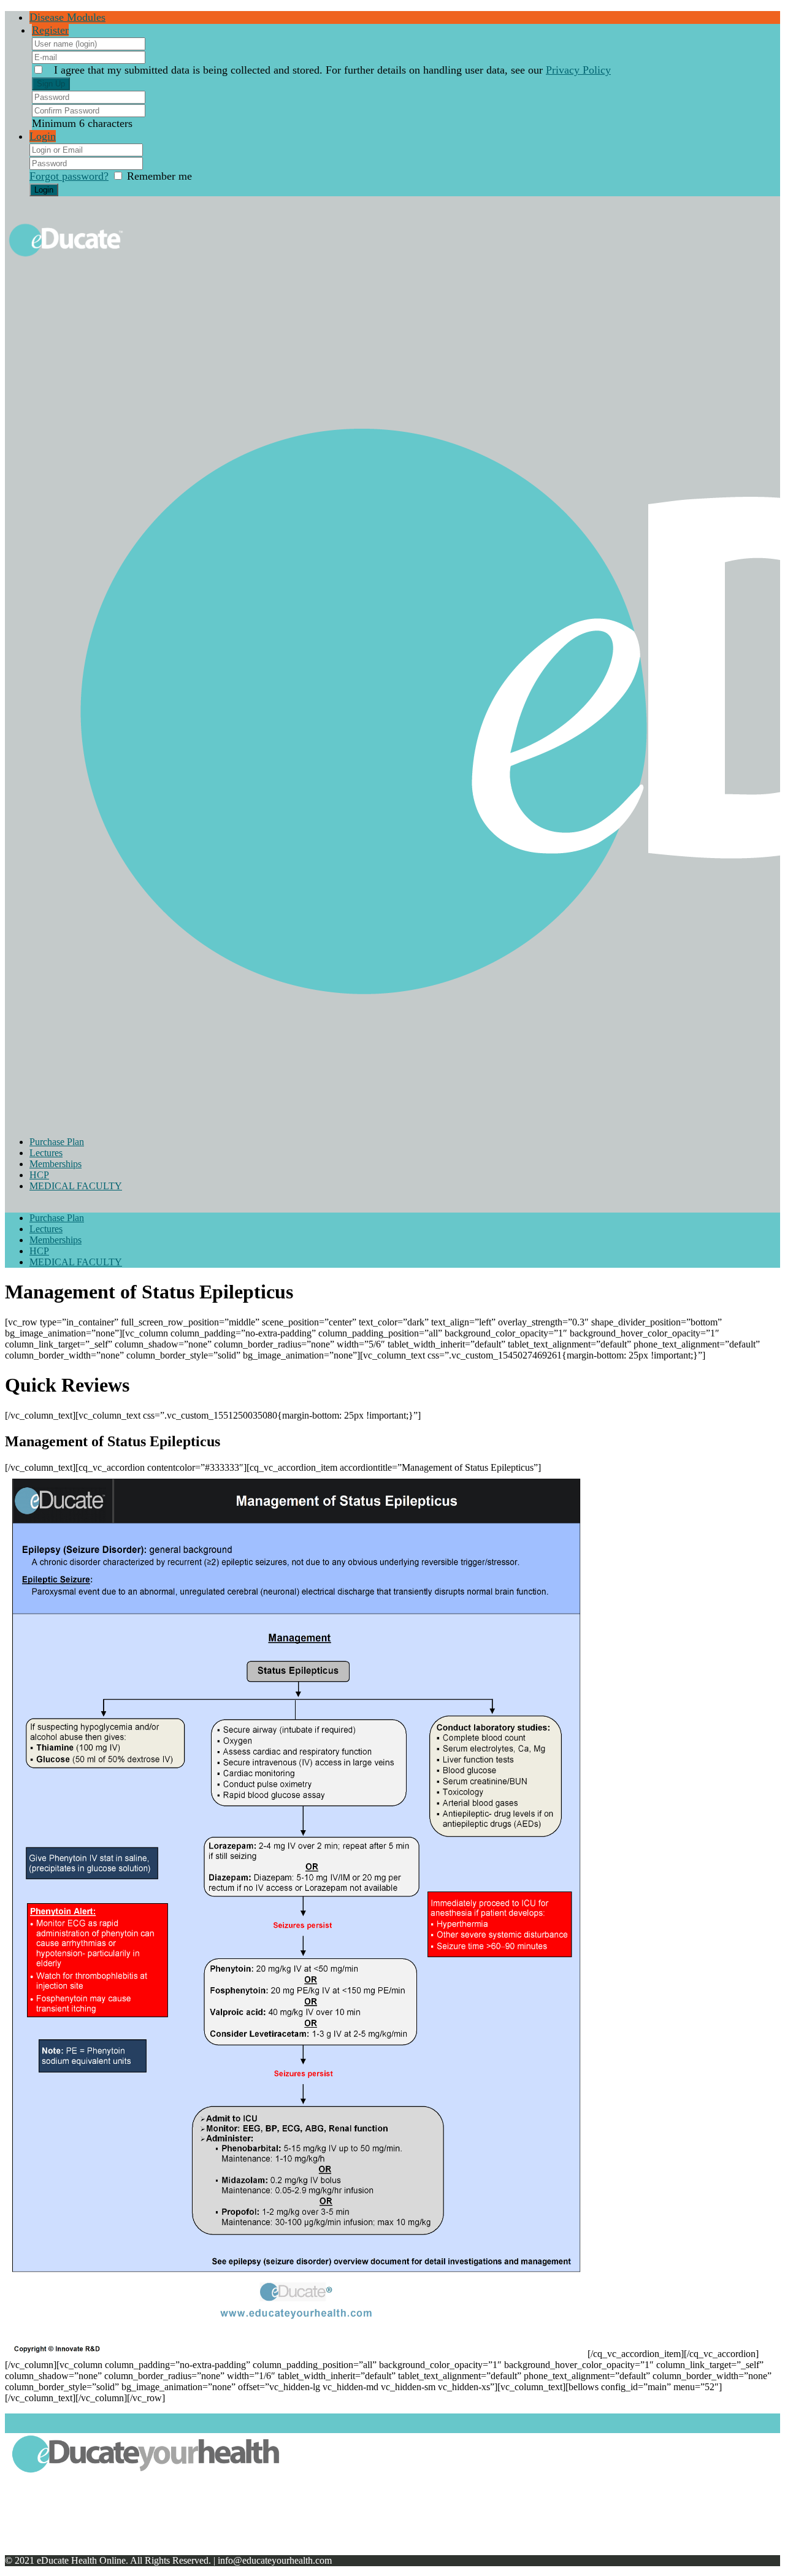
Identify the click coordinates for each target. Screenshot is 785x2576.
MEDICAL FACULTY (76, 1186)
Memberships (56, 1164)
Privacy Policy (578, 70)
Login (43, 136)
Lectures (46, 1153)
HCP (39, 1175)
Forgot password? (69, 176)
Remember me (159, 176)
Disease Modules (67, 17)
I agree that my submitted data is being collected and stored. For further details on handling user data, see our (332, 70)
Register (50, 30)
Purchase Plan (57, 1142)
